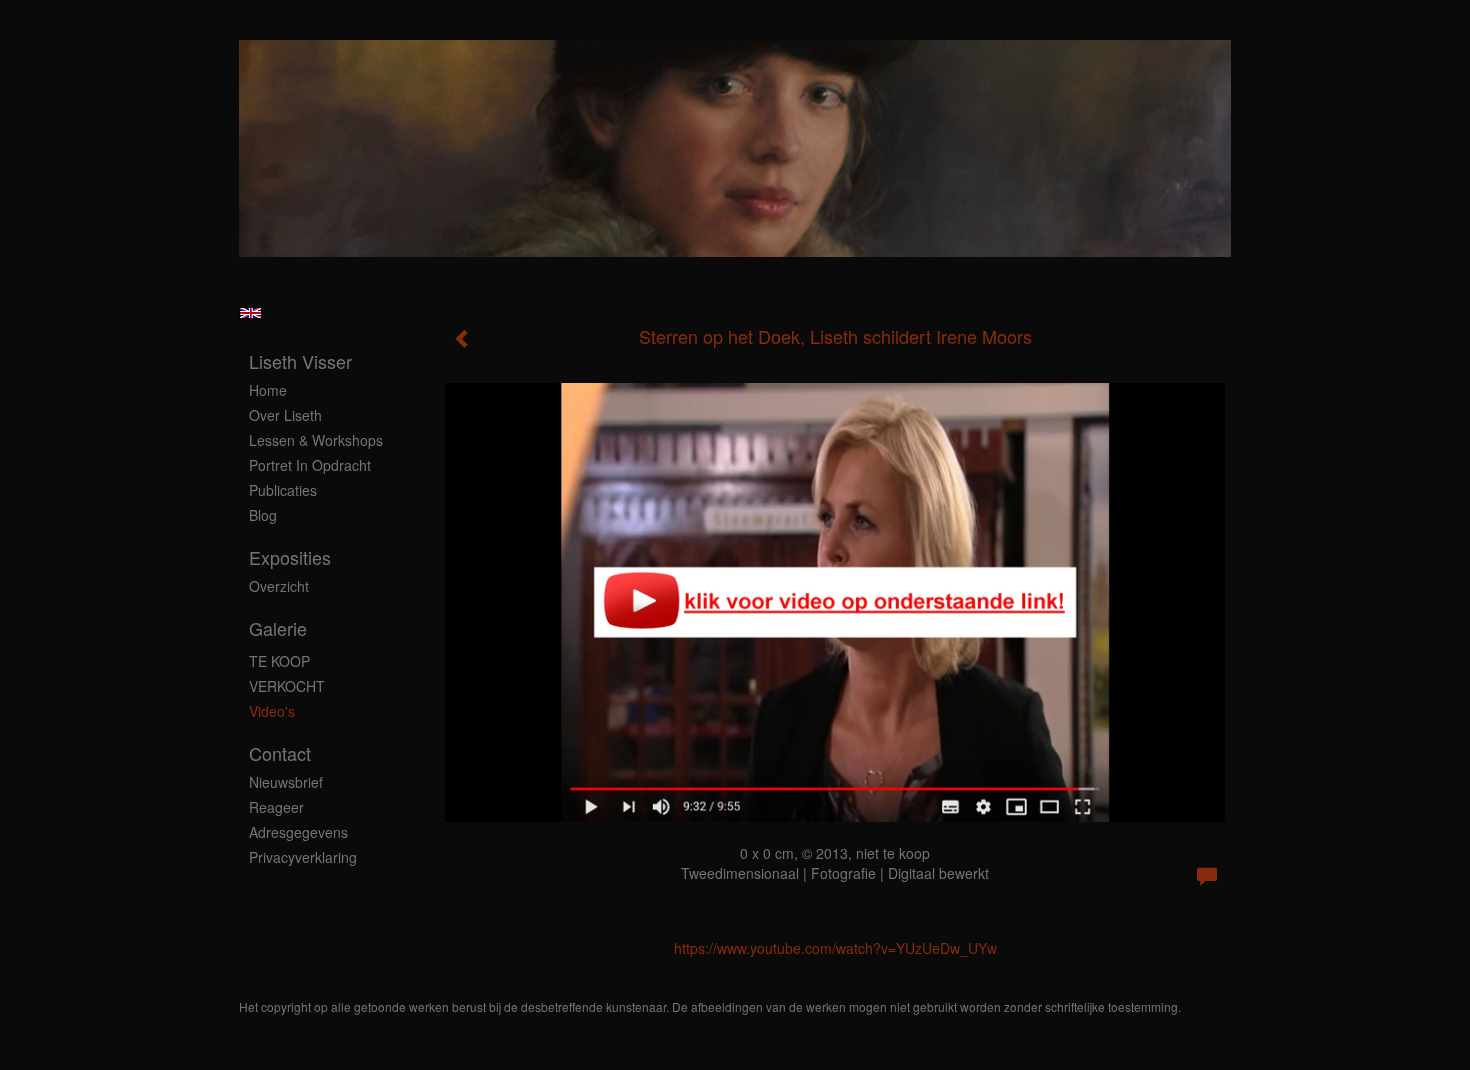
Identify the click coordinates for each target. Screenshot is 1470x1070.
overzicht (279, 586)
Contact (280, 753)
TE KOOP (279, 661)
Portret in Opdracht (310, 465)
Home (268, 390)
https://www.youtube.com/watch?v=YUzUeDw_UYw (835, 948)
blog (263, 515)
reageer (276, 807)
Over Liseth (285, 415)
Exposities (290, 557)
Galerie (278, 628)
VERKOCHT (287, 686)
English (250, 313)
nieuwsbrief (286, 782)
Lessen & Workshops (316, 440)
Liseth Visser (300, 361)
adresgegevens (298, 832)
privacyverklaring (303, 857)
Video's (272, 711)
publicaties (283, 490)
